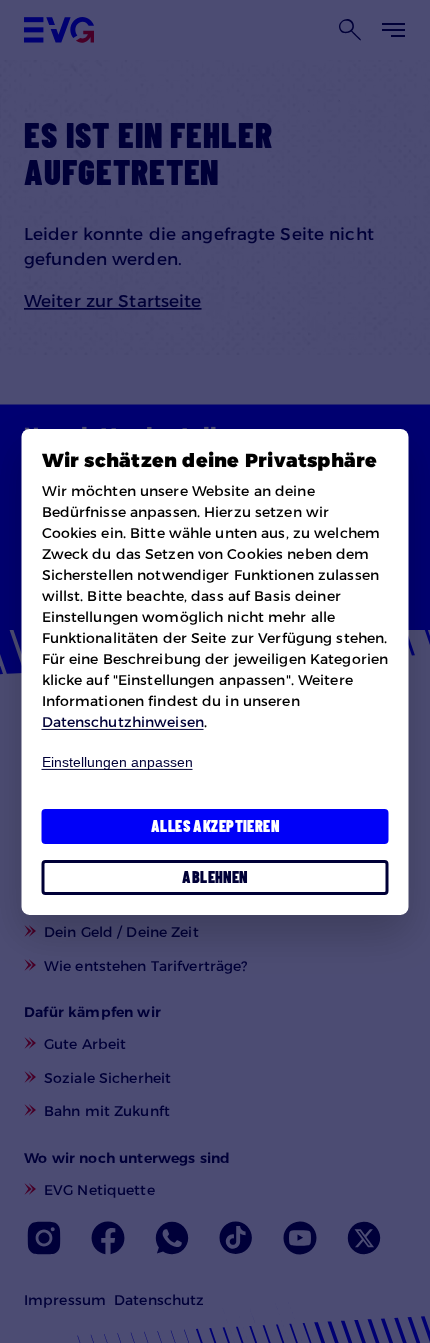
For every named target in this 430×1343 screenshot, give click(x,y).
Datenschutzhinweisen (123, 722)
